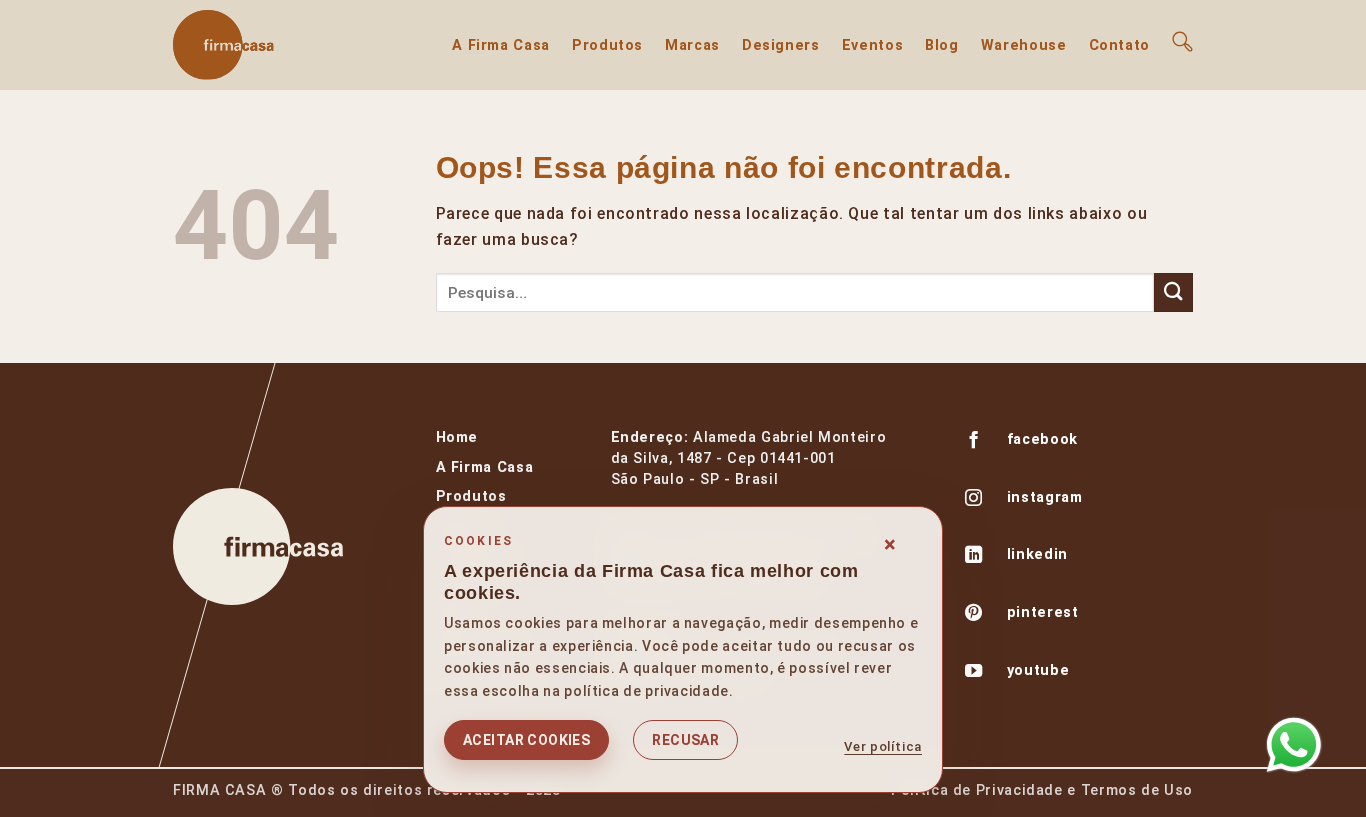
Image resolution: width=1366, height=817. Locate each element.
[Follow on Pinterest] (974, 615)
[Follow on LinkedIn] (974, 557)
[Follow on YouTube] (974, 673)
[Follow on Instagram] (974, 500)
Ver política (883, 746)
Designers (781, 45)
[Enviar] (1173, 292)
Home (457, 437)
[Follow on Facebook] (974, 442)
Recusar (685, 740)
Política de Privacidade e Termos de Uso (1042, 790)
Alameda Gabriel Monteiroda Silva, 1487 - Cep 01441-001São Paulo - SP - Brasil (749, 458)
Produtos (607, 45)
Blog (942, 45)
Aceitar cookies (526, 740)
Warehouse (1024, 45)
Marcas (692, 45)
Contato (1119, 45)
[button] (1182, 41)
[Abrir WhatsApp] (1294, 745)
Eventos (872, 45)
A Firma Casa (501, 45)
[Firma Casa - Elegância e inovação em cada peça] (273, 45)
